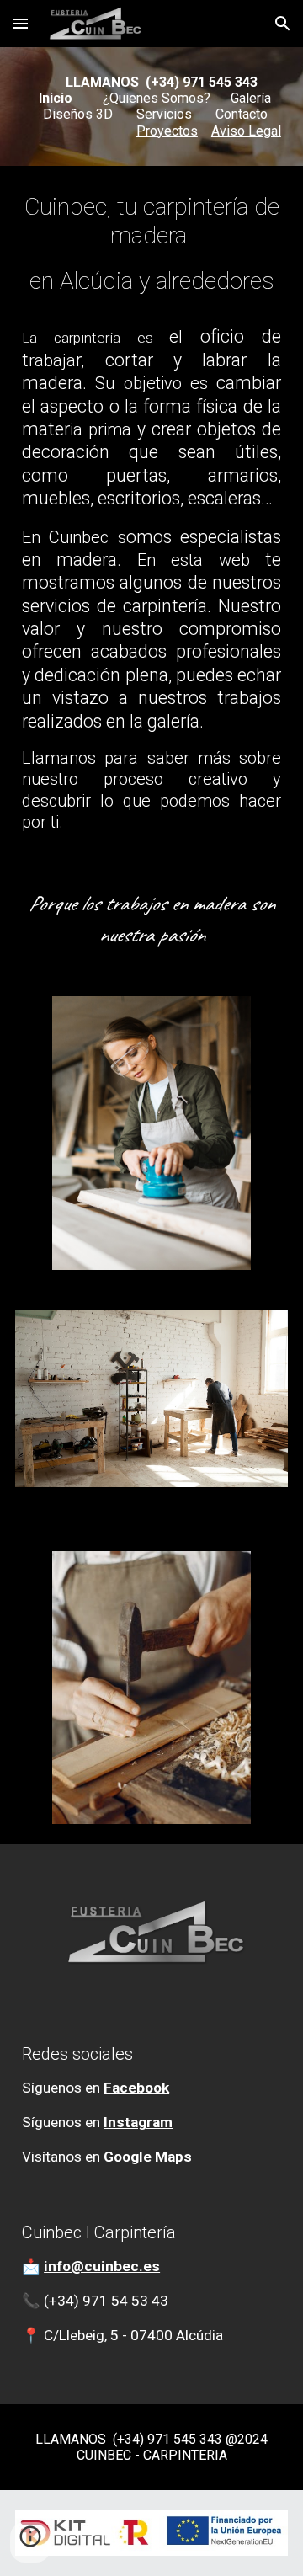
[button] (20, 23)
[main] (151, 107)
